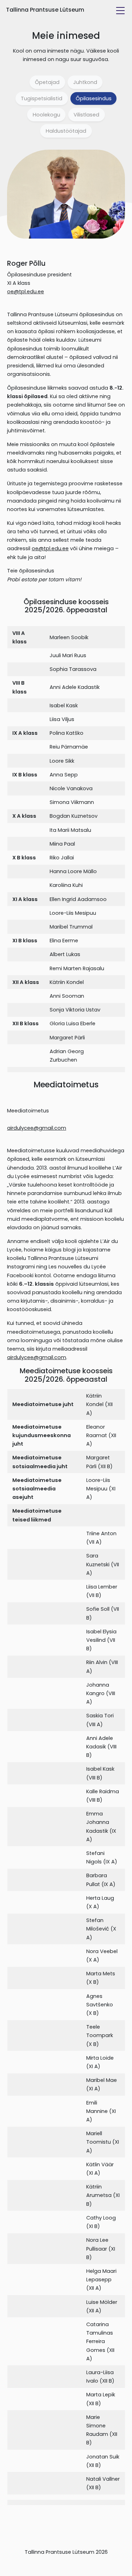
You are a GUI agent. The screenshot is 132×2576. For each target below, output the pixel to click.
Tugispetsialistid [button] (42, 98)
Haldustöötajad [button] (66, 131)
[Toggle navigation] (120, 11)
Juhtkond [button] (85, 82)
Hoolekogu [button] (46, 115)
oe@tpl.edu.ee (26, 292)
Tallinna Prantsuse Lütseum (45, 10)
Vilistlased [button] (86, 115)
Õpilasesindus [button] (94, 98)
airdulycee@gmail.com (37, 1128)
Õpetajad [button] (47, 82)
